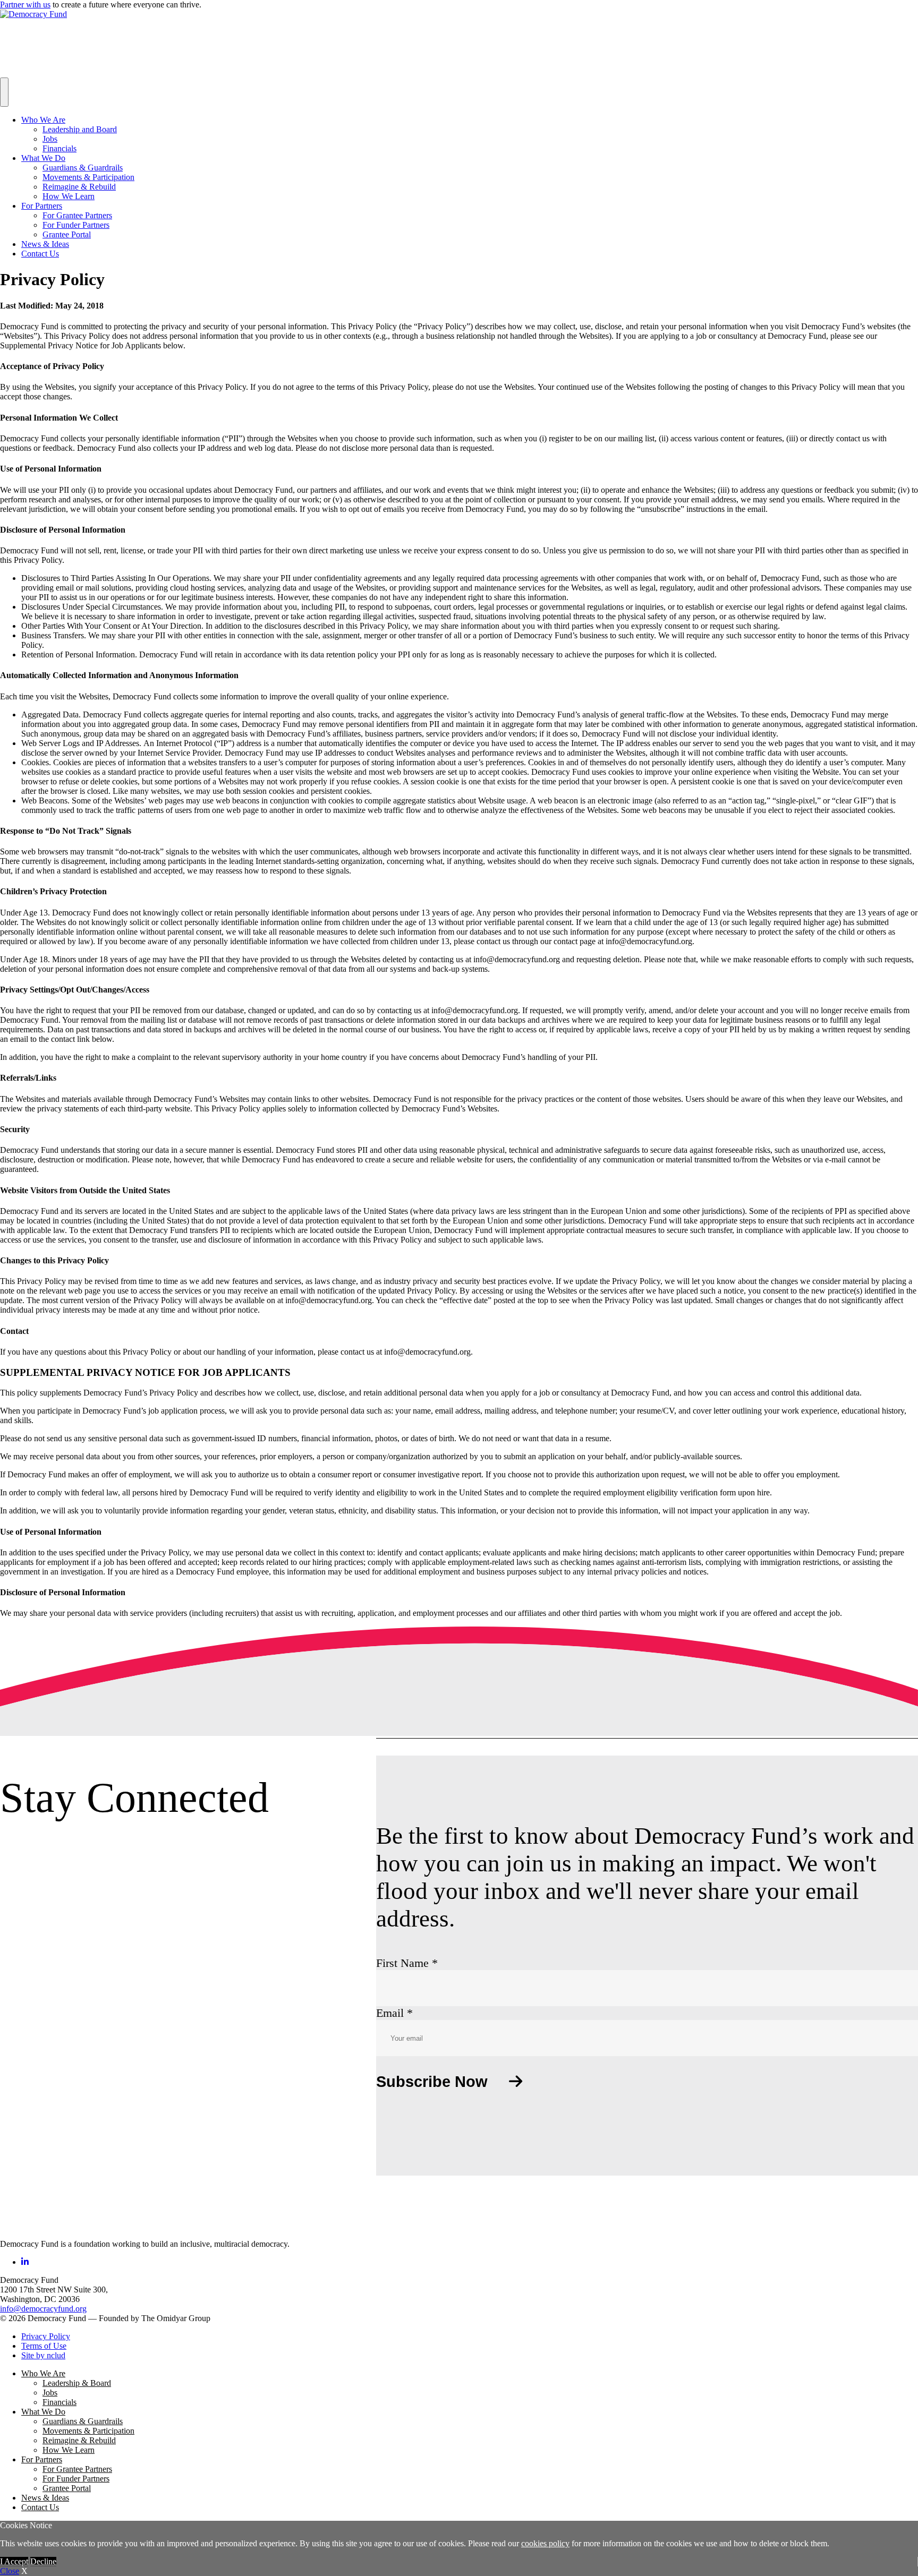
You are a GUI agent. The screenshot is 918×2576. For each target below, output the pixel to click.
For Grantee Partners (77, 215)
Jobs (50, 139)
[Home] (27, 2226)
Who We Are (43, 120)
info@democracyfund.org (43, 2309)
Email (394, 2013)
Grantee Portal (67, 234)
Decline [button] (43, 2561)
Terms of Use (44, 2346)
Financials (59, 148)
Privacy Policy (46, 2336)
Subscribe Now (432, 2082)
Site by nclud (43, 2355)
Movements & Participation (88, 177)
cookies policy (545, 2543)
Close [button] (10, 2571)
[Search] (4, 92)
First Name (407, 1963)
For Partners (42, 206)
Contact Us (40, 254)
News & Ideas (45, 244)
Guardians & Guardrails (83, 168)
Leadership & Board (77, 2383)
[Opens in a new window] (25, 2262)
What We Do (43, 158)
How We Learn (69, 196)
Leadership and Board (80, 129)
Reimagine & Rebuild (79, 187)
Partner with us (25, 5)
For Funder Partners (76, 225)
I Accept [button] (14, 2561)
